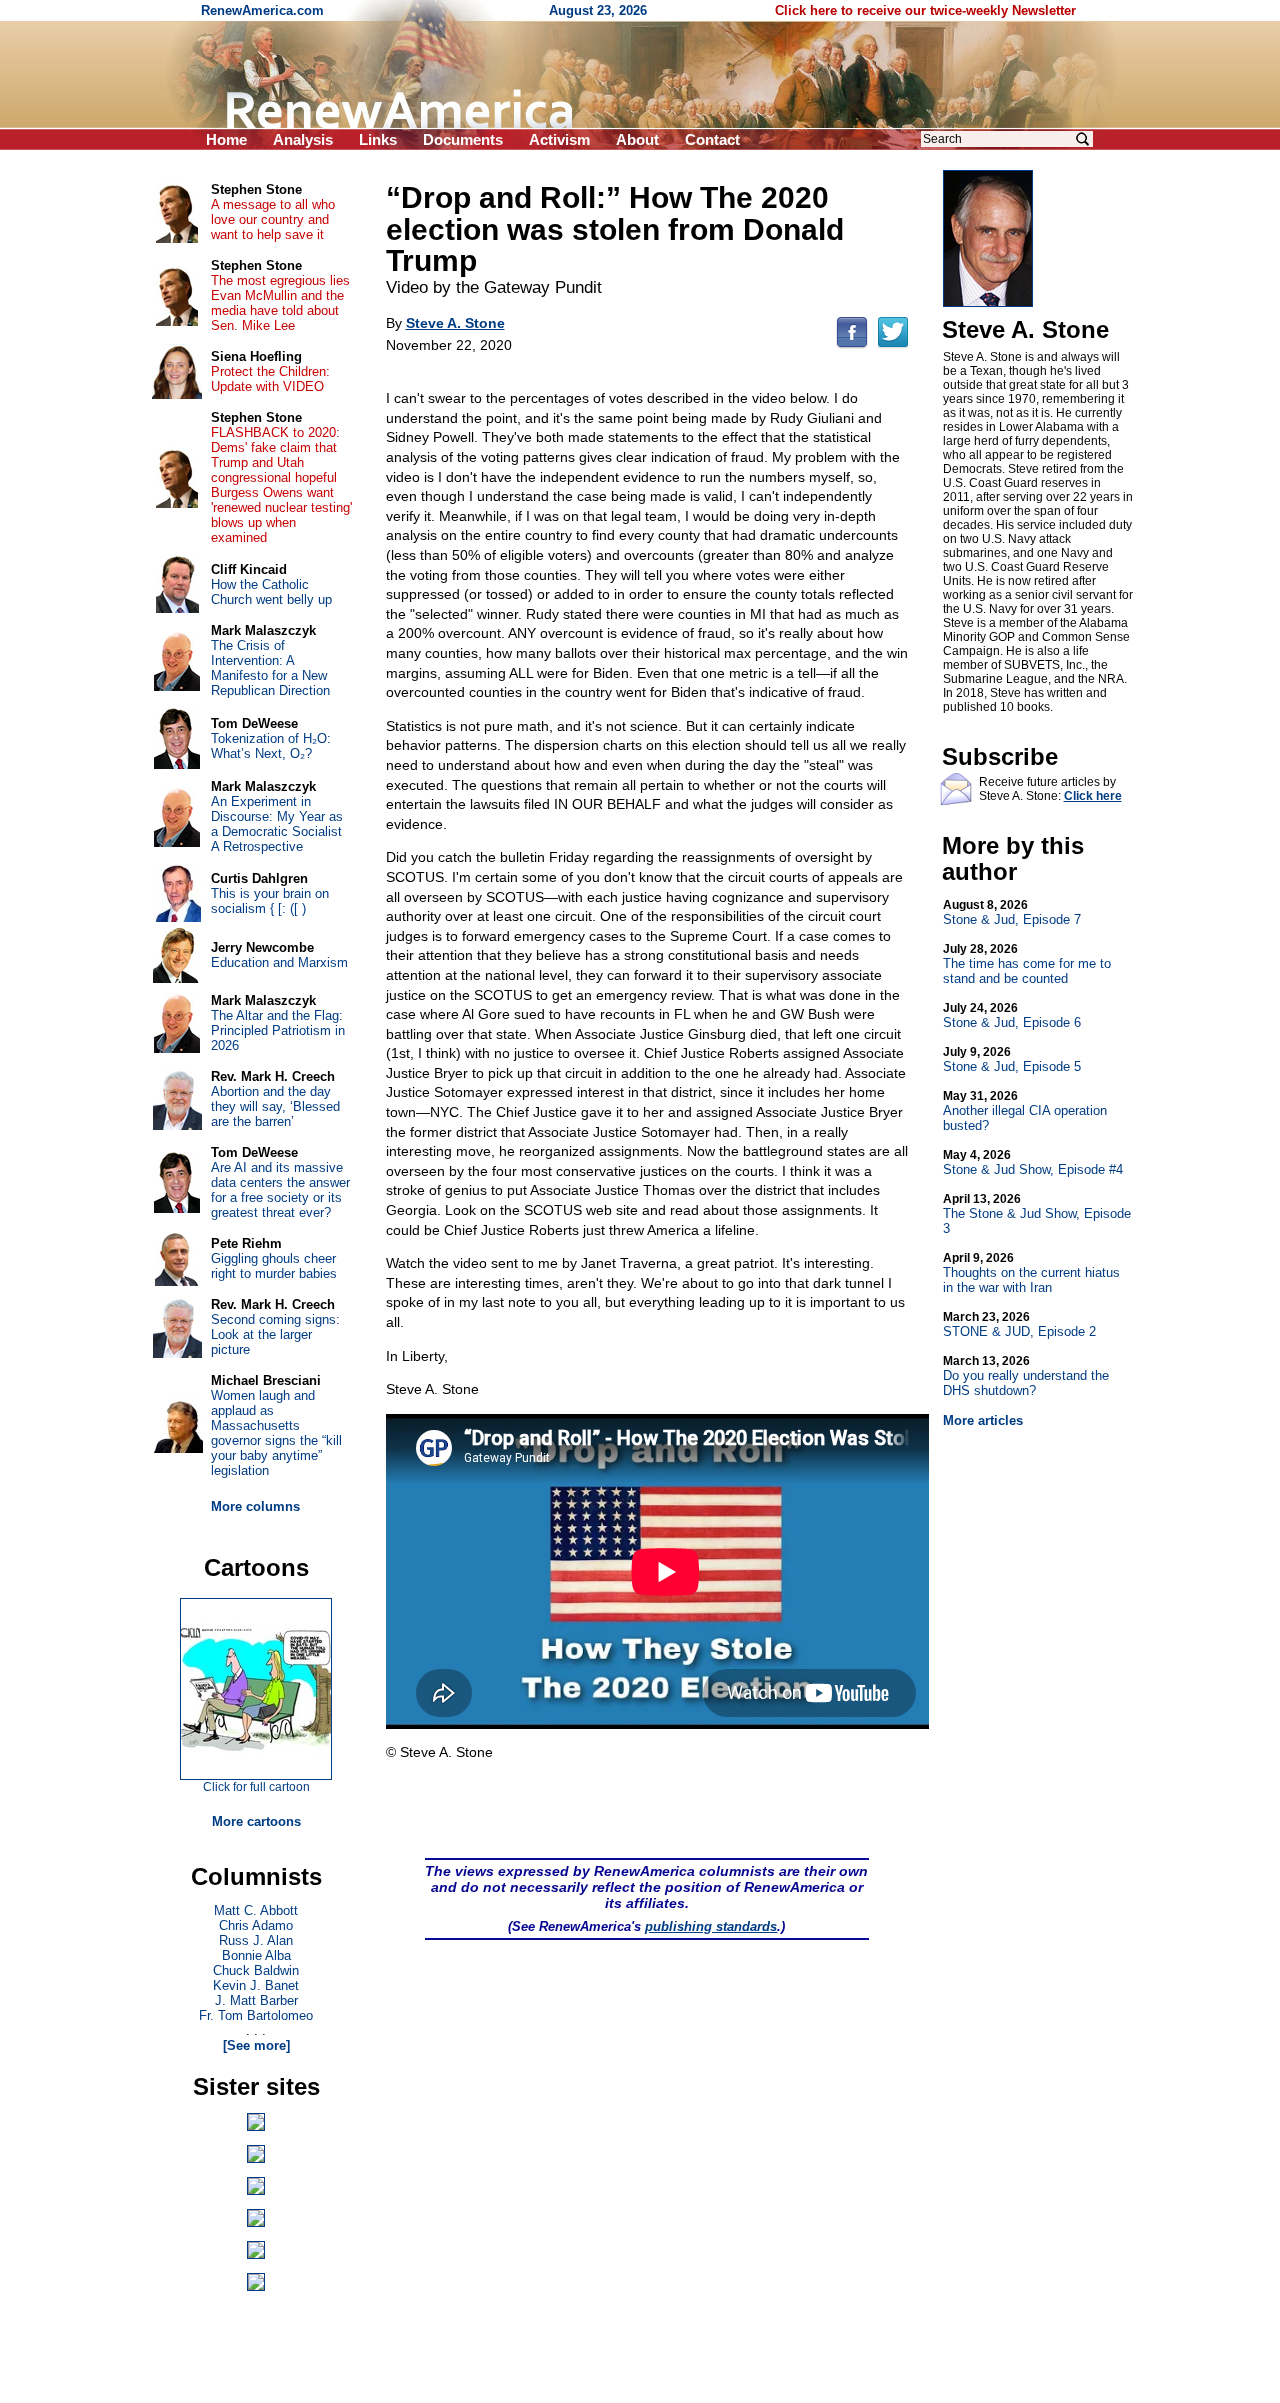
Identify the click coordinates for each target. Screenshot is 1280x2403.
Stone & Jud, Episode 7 (1012, 912)
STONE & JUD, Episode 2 (1019, 1324)
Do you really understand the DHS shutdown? (1026, 1376)
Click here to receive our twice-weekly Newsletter (925, 10)
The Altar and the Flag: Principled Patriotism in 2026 (278, 1030)
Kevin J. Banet (256, 1985)
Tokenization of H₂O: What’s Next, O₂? (271, 746)
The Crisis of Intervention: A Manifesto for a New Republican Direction (270, 668)
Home (226, 139)
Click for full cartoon (256, 1787)
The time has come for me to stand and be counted (1027, 964)
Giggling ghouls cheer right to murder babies (274, 1266)
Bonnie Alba (256, 1955)
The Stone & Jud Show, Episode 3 (1037, 1214)
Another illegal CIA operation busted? (1025, 1111)
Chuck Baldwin (256, 1970)
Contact (712, 139)
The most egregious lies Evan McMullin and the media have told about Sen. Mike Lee (280, 303)
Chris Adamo (256, 1925)
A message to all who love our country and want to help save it (273, 219)
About (637, 139)
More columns (255, 1506)
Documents (463, 139)
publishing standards (711, 1926)
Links (378, 139)
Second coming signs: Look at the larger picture (275, 1334)
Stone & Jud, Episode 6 (1012, 1015)
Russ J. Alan (256, 1940)
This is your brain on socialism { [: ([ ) (270, 901)
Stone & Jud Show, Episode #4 (1033, 1162)
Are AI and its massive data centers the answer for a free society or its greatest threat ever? (280, 1190)
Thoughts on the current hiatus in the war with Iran (1031, 1273)
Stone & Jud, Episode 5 (1012, 1059)
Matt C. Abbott (256, 1910)
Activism (559, 139)
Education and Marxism (279, 962)
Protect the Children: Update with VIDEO (270, 379)
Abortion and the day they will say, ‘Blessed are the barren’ (275, 1106)
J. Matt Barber (256, 2000)
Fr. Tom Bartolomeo (256, 2015)
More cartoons (256, 1821)
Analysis (303, 139)
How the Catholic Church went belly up (271, 592)
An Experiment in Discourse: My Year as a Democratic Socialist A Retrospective (277, 824)
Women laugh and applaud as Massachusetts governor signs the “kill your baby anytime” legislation (276, 1433)
